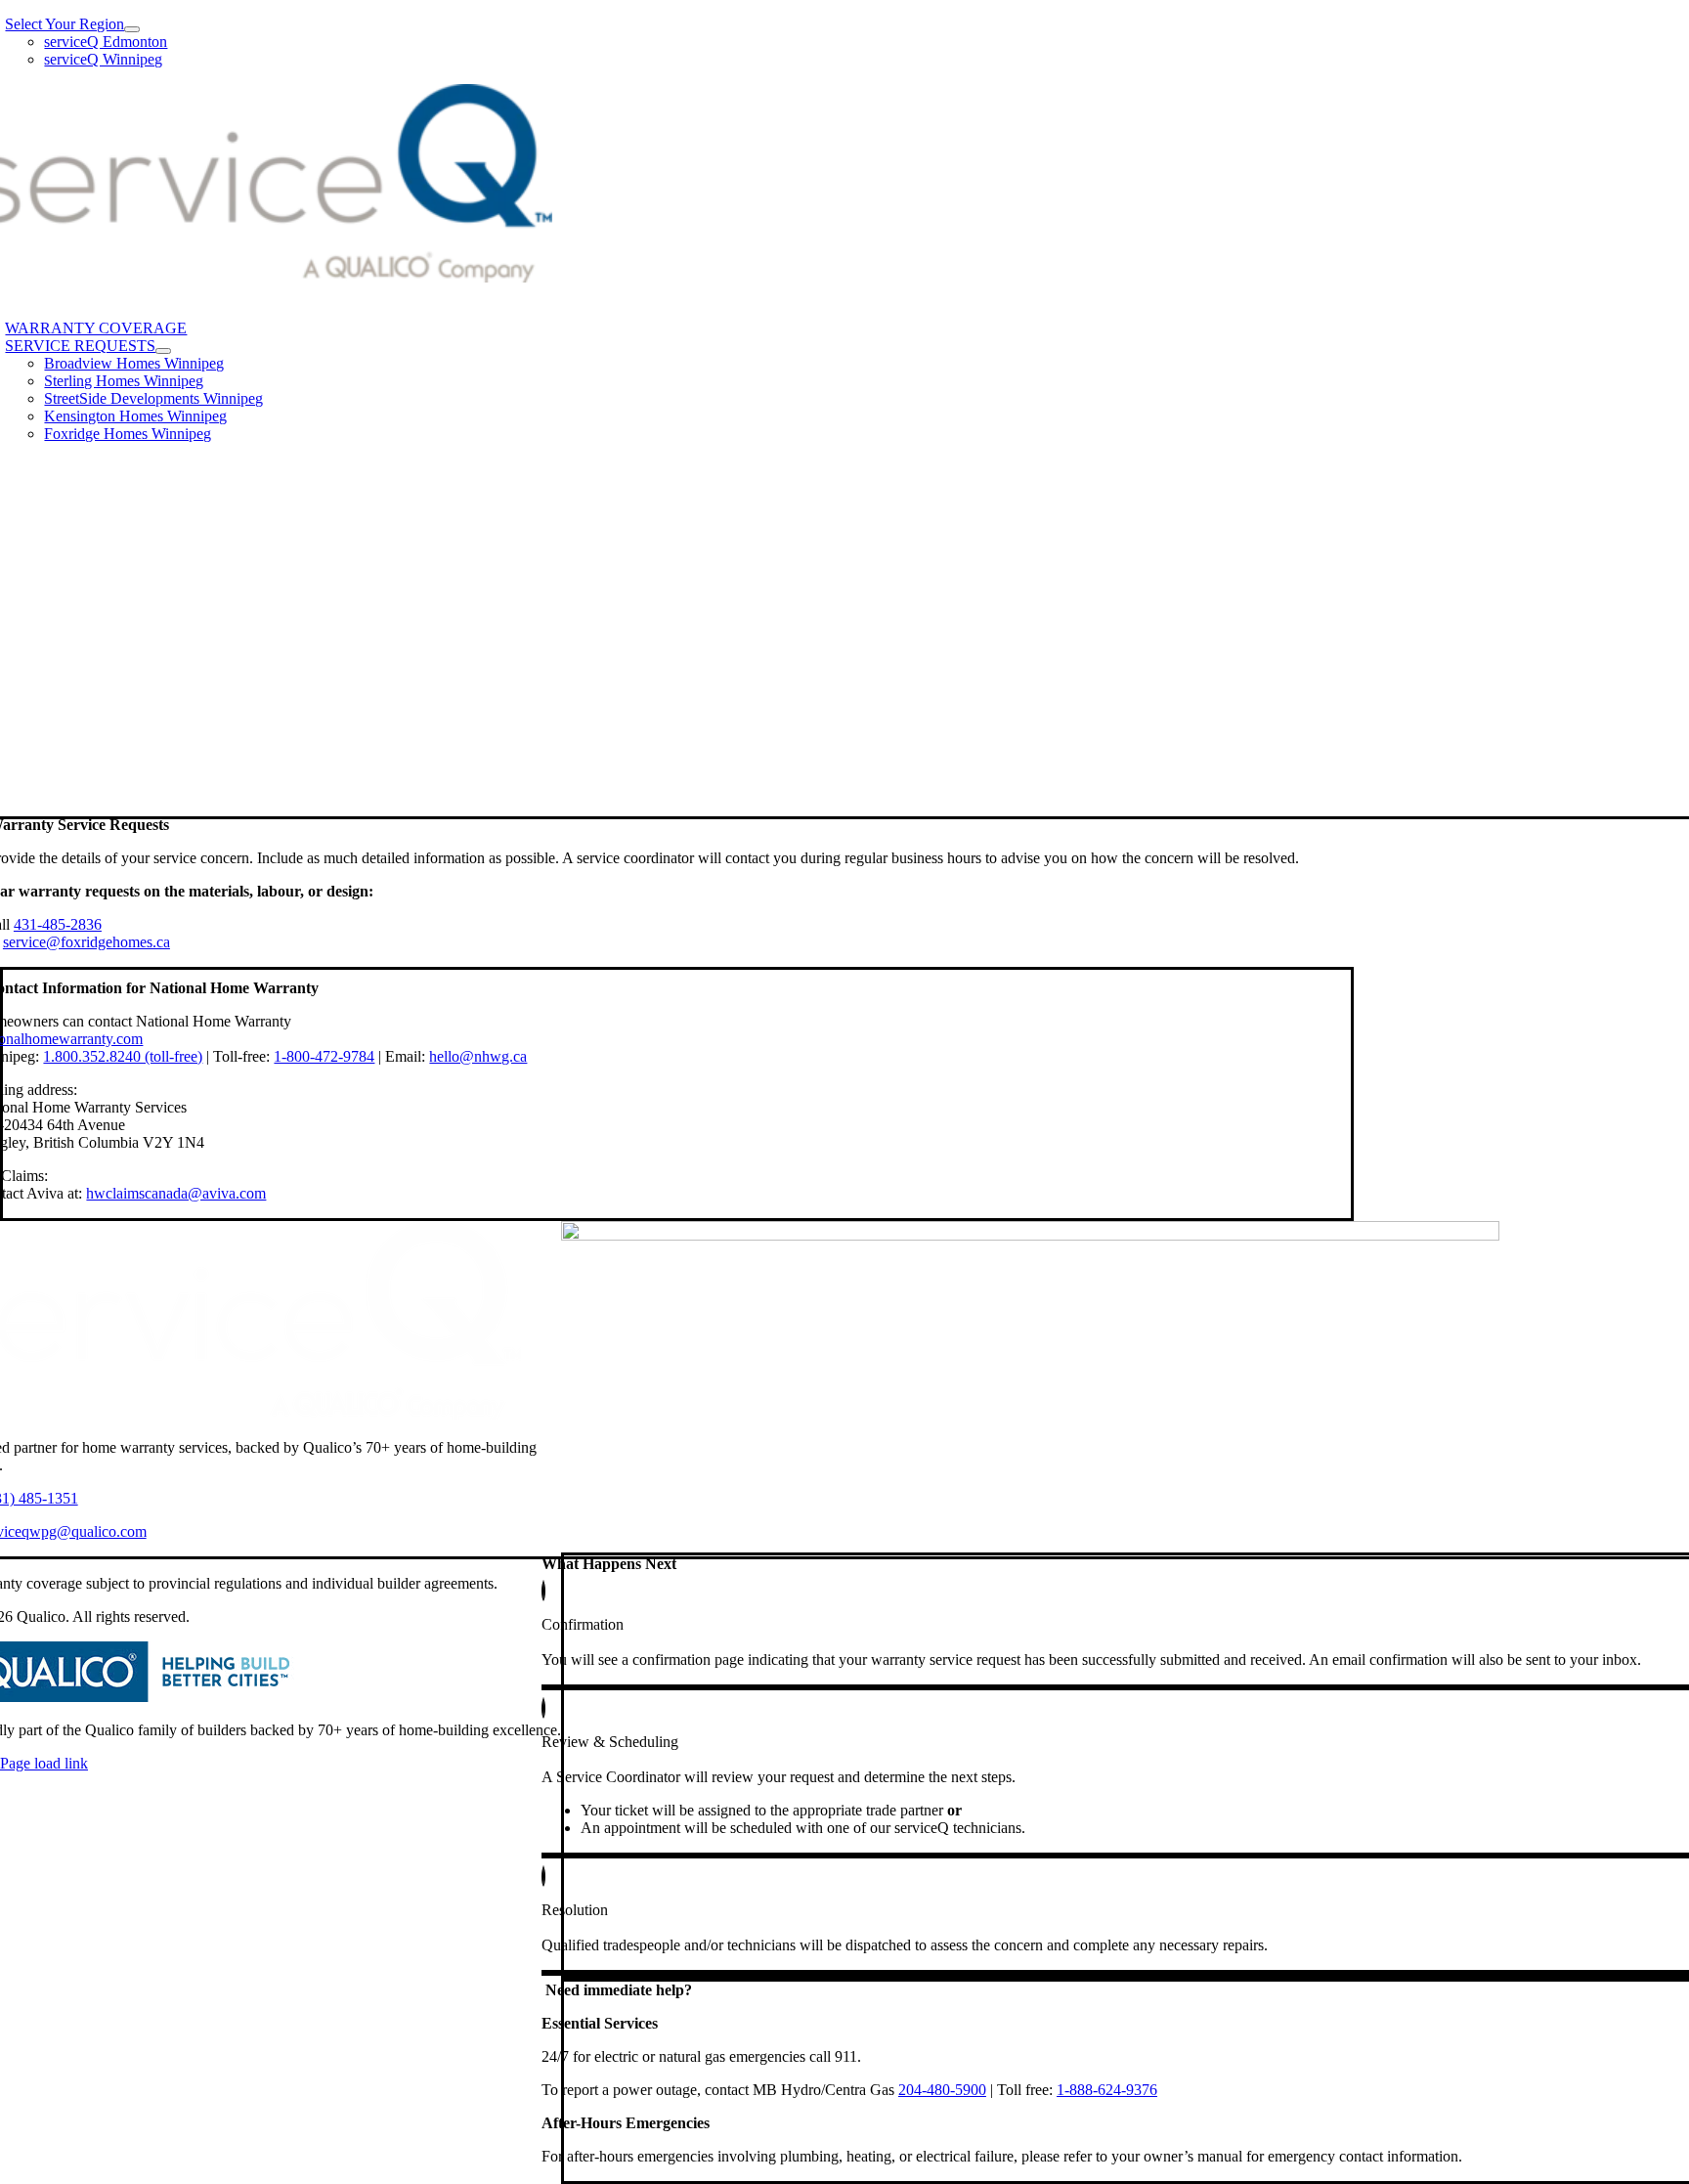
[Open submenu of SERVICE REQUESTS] (163, 351)
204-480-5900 (942, 2090)
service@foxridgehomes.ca (87, 942)
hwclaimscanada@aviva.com (176, 1193)
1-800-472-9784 (324, 1056)
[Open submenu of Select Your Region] (132, 29)
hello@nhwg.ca (478, 1056)
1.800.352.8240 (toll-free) (123, 1056)
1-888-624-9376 (1107, 2090)
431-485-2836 (58, 924)
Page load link (44, 1763)
